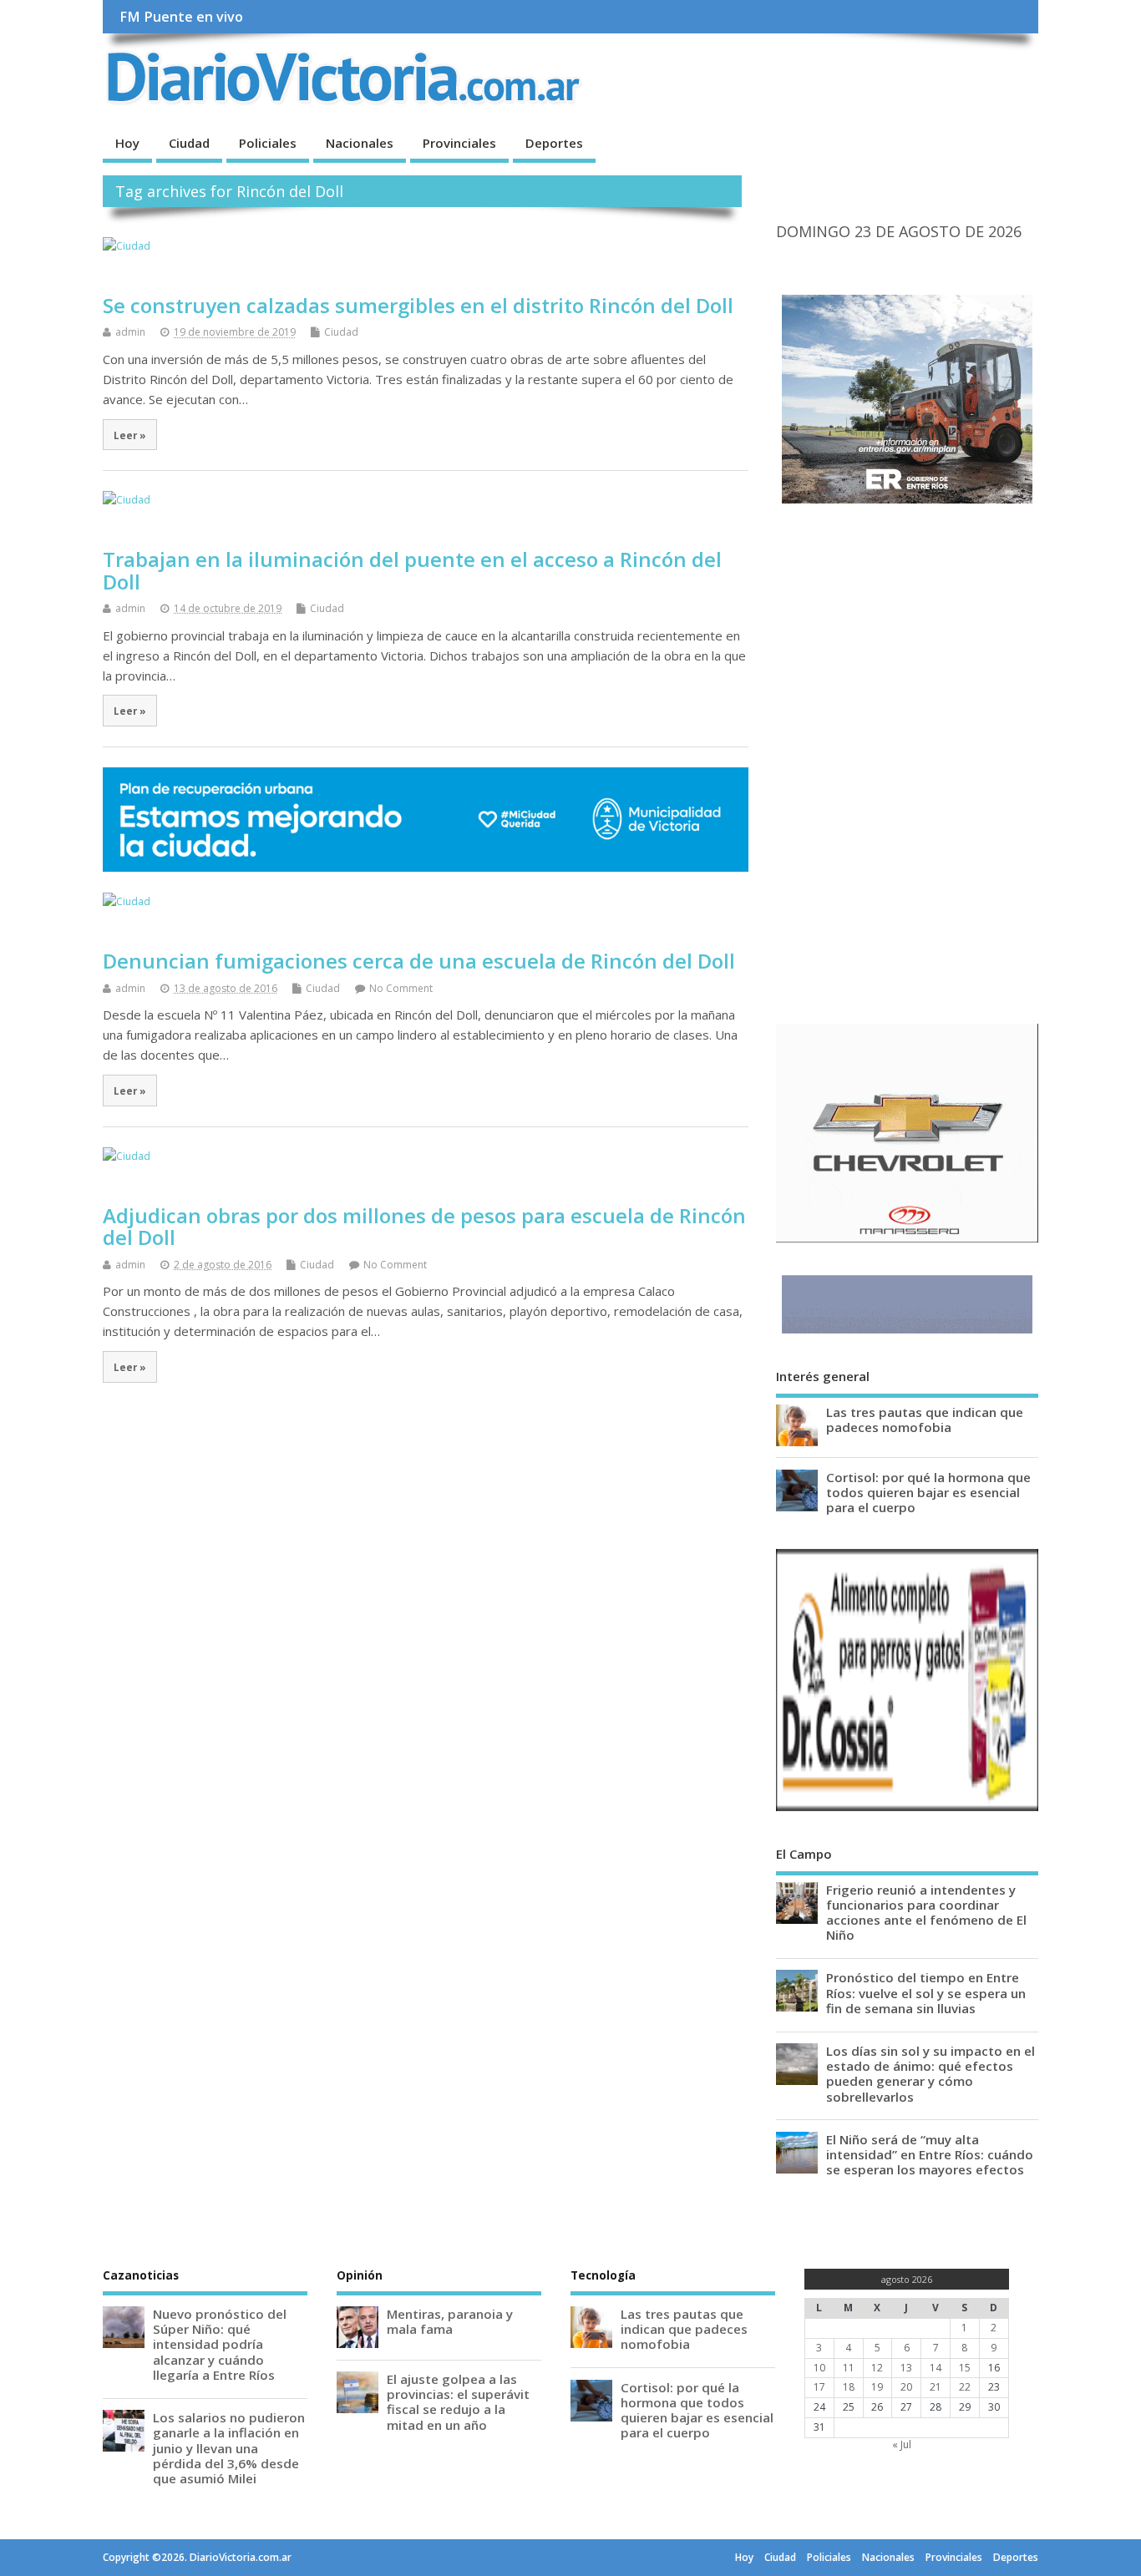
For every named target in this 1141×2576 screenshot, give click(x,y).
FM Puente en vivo (181, 17)
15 (965, 2368)
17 (819, 2387)
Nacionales (360, 143)
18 (849, 2387)
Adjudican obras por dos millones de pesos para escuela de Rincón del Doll (424, 1226)
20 (906, 2387)
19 (877, 2387)
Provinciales (459, 143)
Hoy (127, 143)
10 (819, 2368)
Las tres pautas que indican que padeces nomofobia (925, 1420)
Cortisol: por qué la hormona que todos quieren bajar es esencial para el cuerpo (928, 1492)
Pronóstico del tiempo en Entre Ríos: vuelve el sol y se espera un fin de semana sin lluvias (926, 1992)
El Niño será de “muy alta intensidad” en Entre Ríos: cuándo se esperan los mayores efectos (930, 2154)
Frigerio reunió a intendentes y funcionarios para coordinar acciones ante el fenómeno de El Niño (926, 1913)
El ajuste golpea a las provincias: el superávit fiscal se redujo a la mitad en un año (458, 2402)
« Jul (902, 2444)
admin (130, 332)
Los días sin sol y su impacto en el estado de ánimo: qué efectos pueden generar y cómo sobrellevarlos (931, 2074)
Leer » (130, 435)
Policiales (268, 143)
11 (849, 2368)
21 (936, 2387)
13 (906, 2368)
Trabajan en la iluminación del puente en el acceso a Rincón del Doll (412, 570)
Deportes (554, 143)
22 (965, 2387)
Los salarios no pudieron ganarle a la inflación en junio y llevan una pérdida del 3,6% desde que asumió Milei (229, 2448)
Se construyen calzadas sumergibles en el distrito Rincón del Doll (418, 305)
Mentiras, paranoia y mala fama (450, 2321)
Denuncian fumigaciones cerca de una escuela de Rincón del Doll (419, 961)
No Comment (401, 988)
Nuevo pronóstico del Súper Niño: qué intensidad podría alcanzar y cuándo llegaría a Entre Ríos (220, 2344)
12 (877, 2368)
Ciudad (189, 143)
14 (936, 2368)
